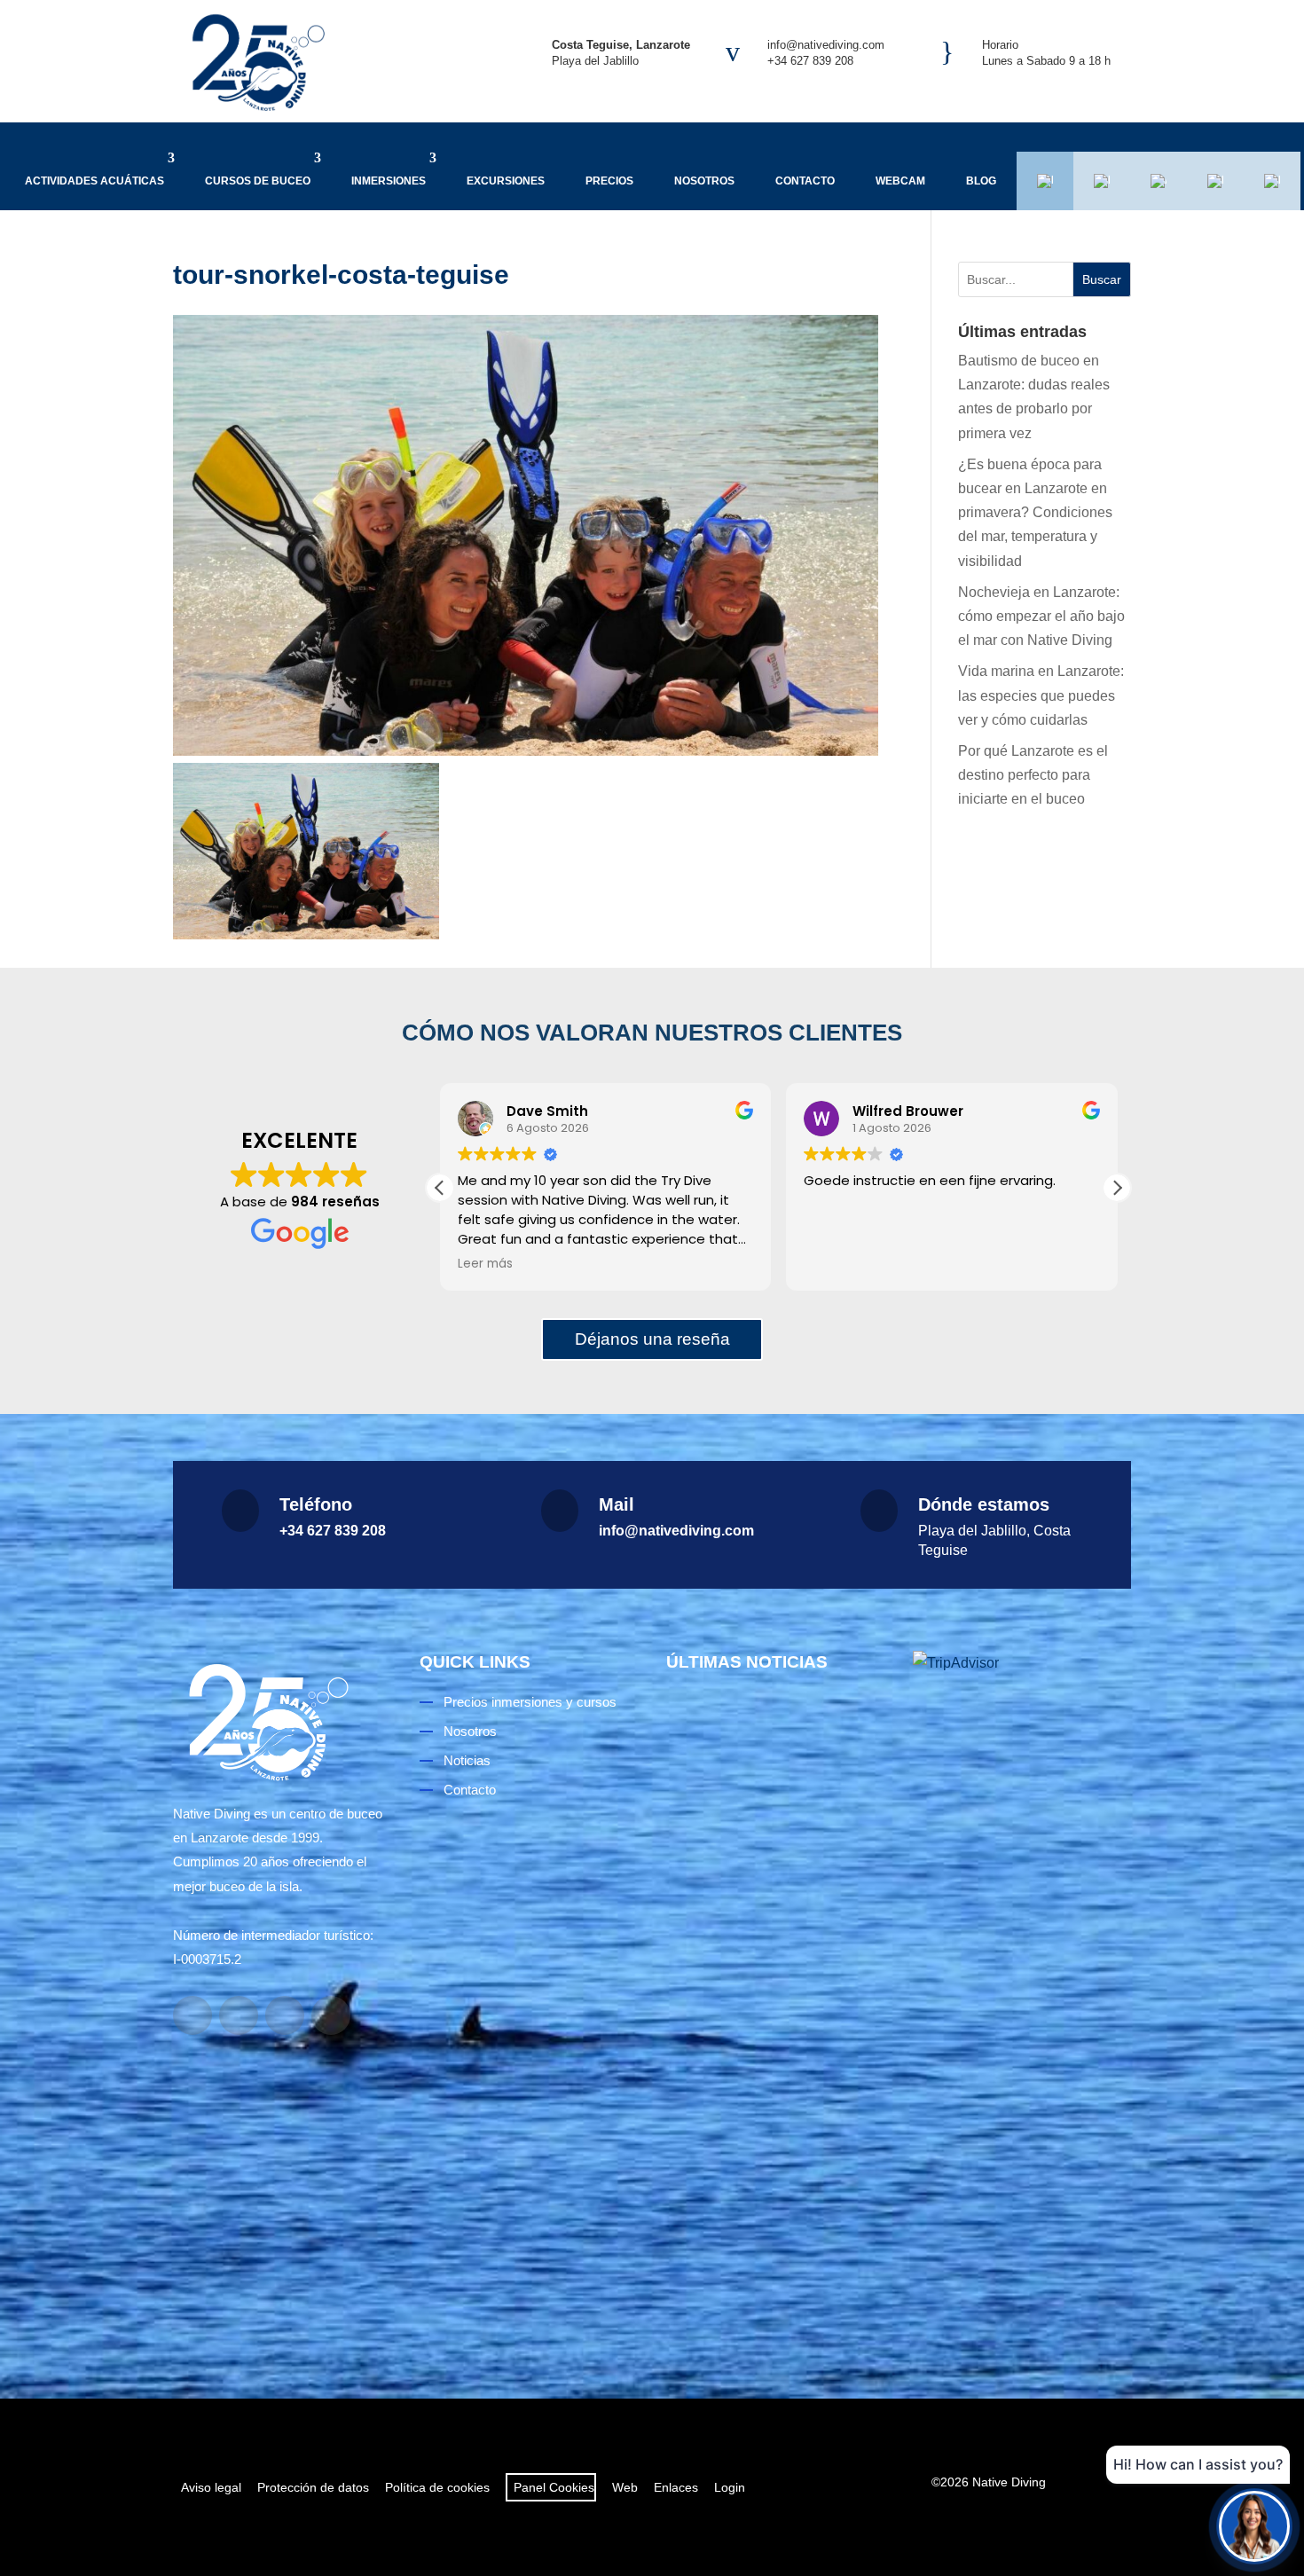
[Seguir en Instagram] (239, 2015)
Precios (609, 181)
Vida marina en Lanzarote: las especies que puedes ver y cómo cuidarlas (1041, 695)
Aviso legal (211, 2487)
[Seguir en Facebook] (192, 2015)
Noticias (467, 1760)
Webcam (900, 181)
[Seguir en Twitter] (331, 2015)
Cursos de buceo (258, 181)
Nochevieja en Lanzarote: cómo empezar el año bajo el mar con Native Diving (1041, 616)
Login (730, 2487)
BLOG (981, 181)
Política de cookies (437, 2487)
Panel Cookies (551, 2487)
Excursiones (506, 181)
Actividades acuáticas (94, 181)
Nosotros (704, 181)
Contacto (805, 181)
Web (625, 2487)
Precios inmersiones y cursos (530, 1702)
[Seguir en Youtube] (285, 2015)
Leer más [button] (485, 1264)
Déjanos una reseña (652, 1339)
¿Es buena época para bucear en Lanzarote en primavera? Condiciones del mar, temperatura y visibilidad (1035, 513)
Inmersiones (389, 181)
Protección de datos (313, 2487)
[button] (1117, 1188)
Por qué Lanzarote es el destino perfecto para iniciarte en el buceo (1033, 775)
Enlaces (676, 2487)
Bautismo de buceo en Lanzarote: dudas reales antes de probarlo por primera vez (774, 1888)
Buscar (1102, 279)
